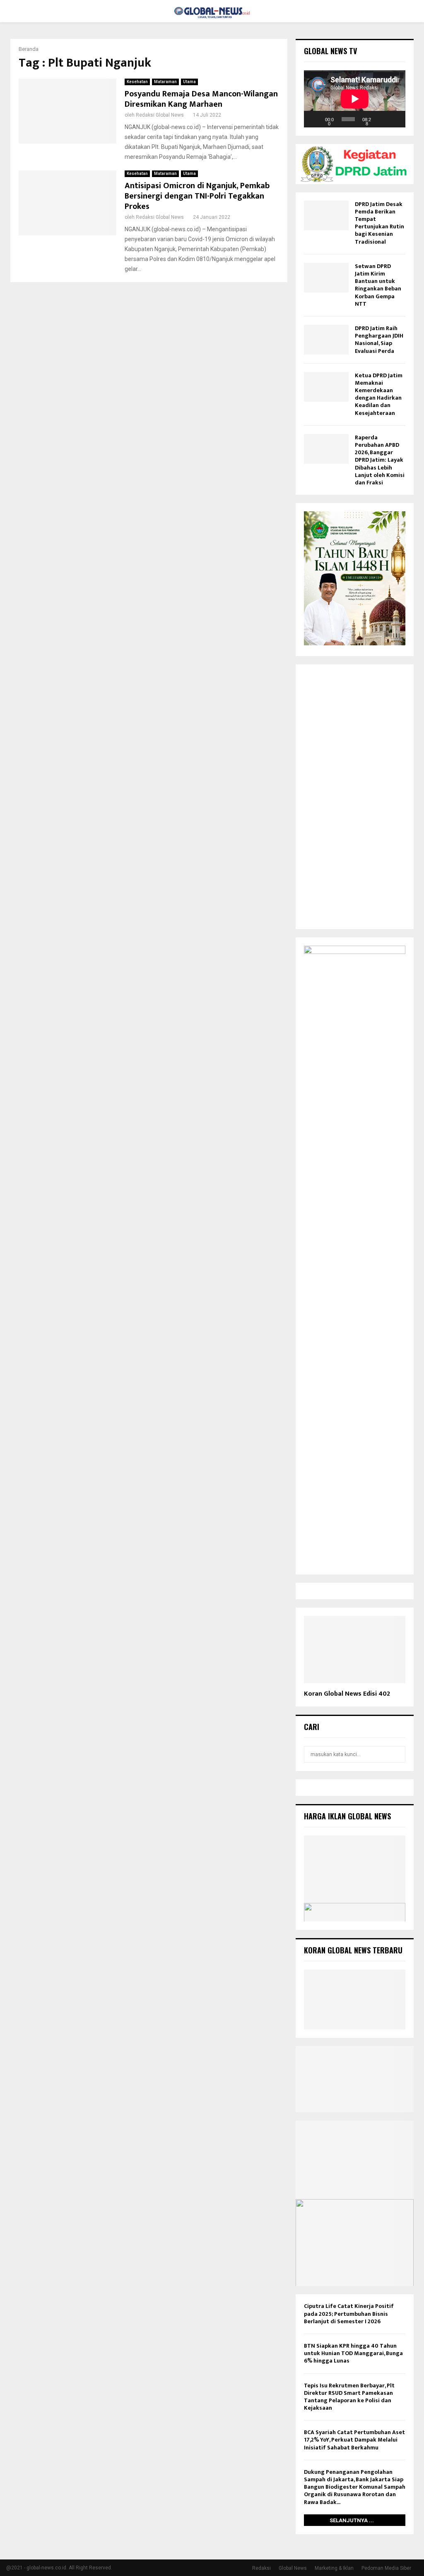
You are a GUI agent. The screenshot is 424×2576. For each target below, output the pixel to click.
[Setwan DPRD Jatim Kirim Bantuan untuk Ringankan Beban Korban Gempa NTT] (326, 278)
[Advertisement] (355, 797)
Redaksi (261, 2568)
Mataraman (165, 82)
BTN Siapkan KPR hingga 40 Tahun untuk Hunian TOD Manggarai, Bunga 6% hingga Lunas (353, 2353)
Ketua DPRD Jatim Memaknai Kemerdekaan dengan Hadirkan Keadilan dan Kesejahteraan (379, 394)
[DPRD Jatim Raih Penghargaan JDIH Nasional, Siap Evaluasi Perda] (326, 340)
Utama (189, 82)
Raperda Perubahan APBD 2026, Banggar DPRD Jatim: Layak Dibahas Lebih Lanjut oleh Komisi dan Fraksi (380, 460)
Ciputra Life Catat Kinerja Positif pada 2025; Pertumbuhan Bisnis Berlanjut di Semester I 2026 (349, 2314)
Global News (293, 2568)
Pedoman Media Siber (386, 2568)
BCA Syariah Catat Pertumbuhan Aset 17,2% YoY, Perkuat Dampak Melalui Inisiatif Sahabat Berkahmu (354, 2440)
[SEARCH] (397, 1754)
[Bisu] (381, 119)
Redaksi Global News (160, 115)
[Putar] (315, 119)
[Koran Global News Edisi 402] (355, 1650)
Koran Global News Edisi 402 (347, 1694)
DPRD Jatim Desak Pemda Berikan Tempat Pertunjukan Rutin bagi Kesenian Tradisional (379, 223)
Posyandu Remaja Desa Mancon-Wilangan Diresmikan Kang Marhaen (201, 99)
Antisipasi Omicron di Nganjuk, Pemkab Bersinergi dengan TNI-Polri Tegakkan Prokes (197, 196)
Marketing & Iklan (334, 2568)
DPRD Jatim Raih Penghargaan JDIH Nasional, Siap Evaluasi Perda (379, 340)
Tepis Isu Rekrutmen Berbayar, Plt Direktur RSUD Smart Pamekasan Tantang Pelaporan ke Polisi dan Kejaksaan (349, 2397)
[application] (355, 99)
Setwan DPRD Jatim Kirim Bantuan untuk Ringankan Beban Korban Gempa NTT (378, 285)
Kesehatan (137, 82)
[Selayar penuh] (395, 119)
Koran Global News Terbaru (353, 1950)
